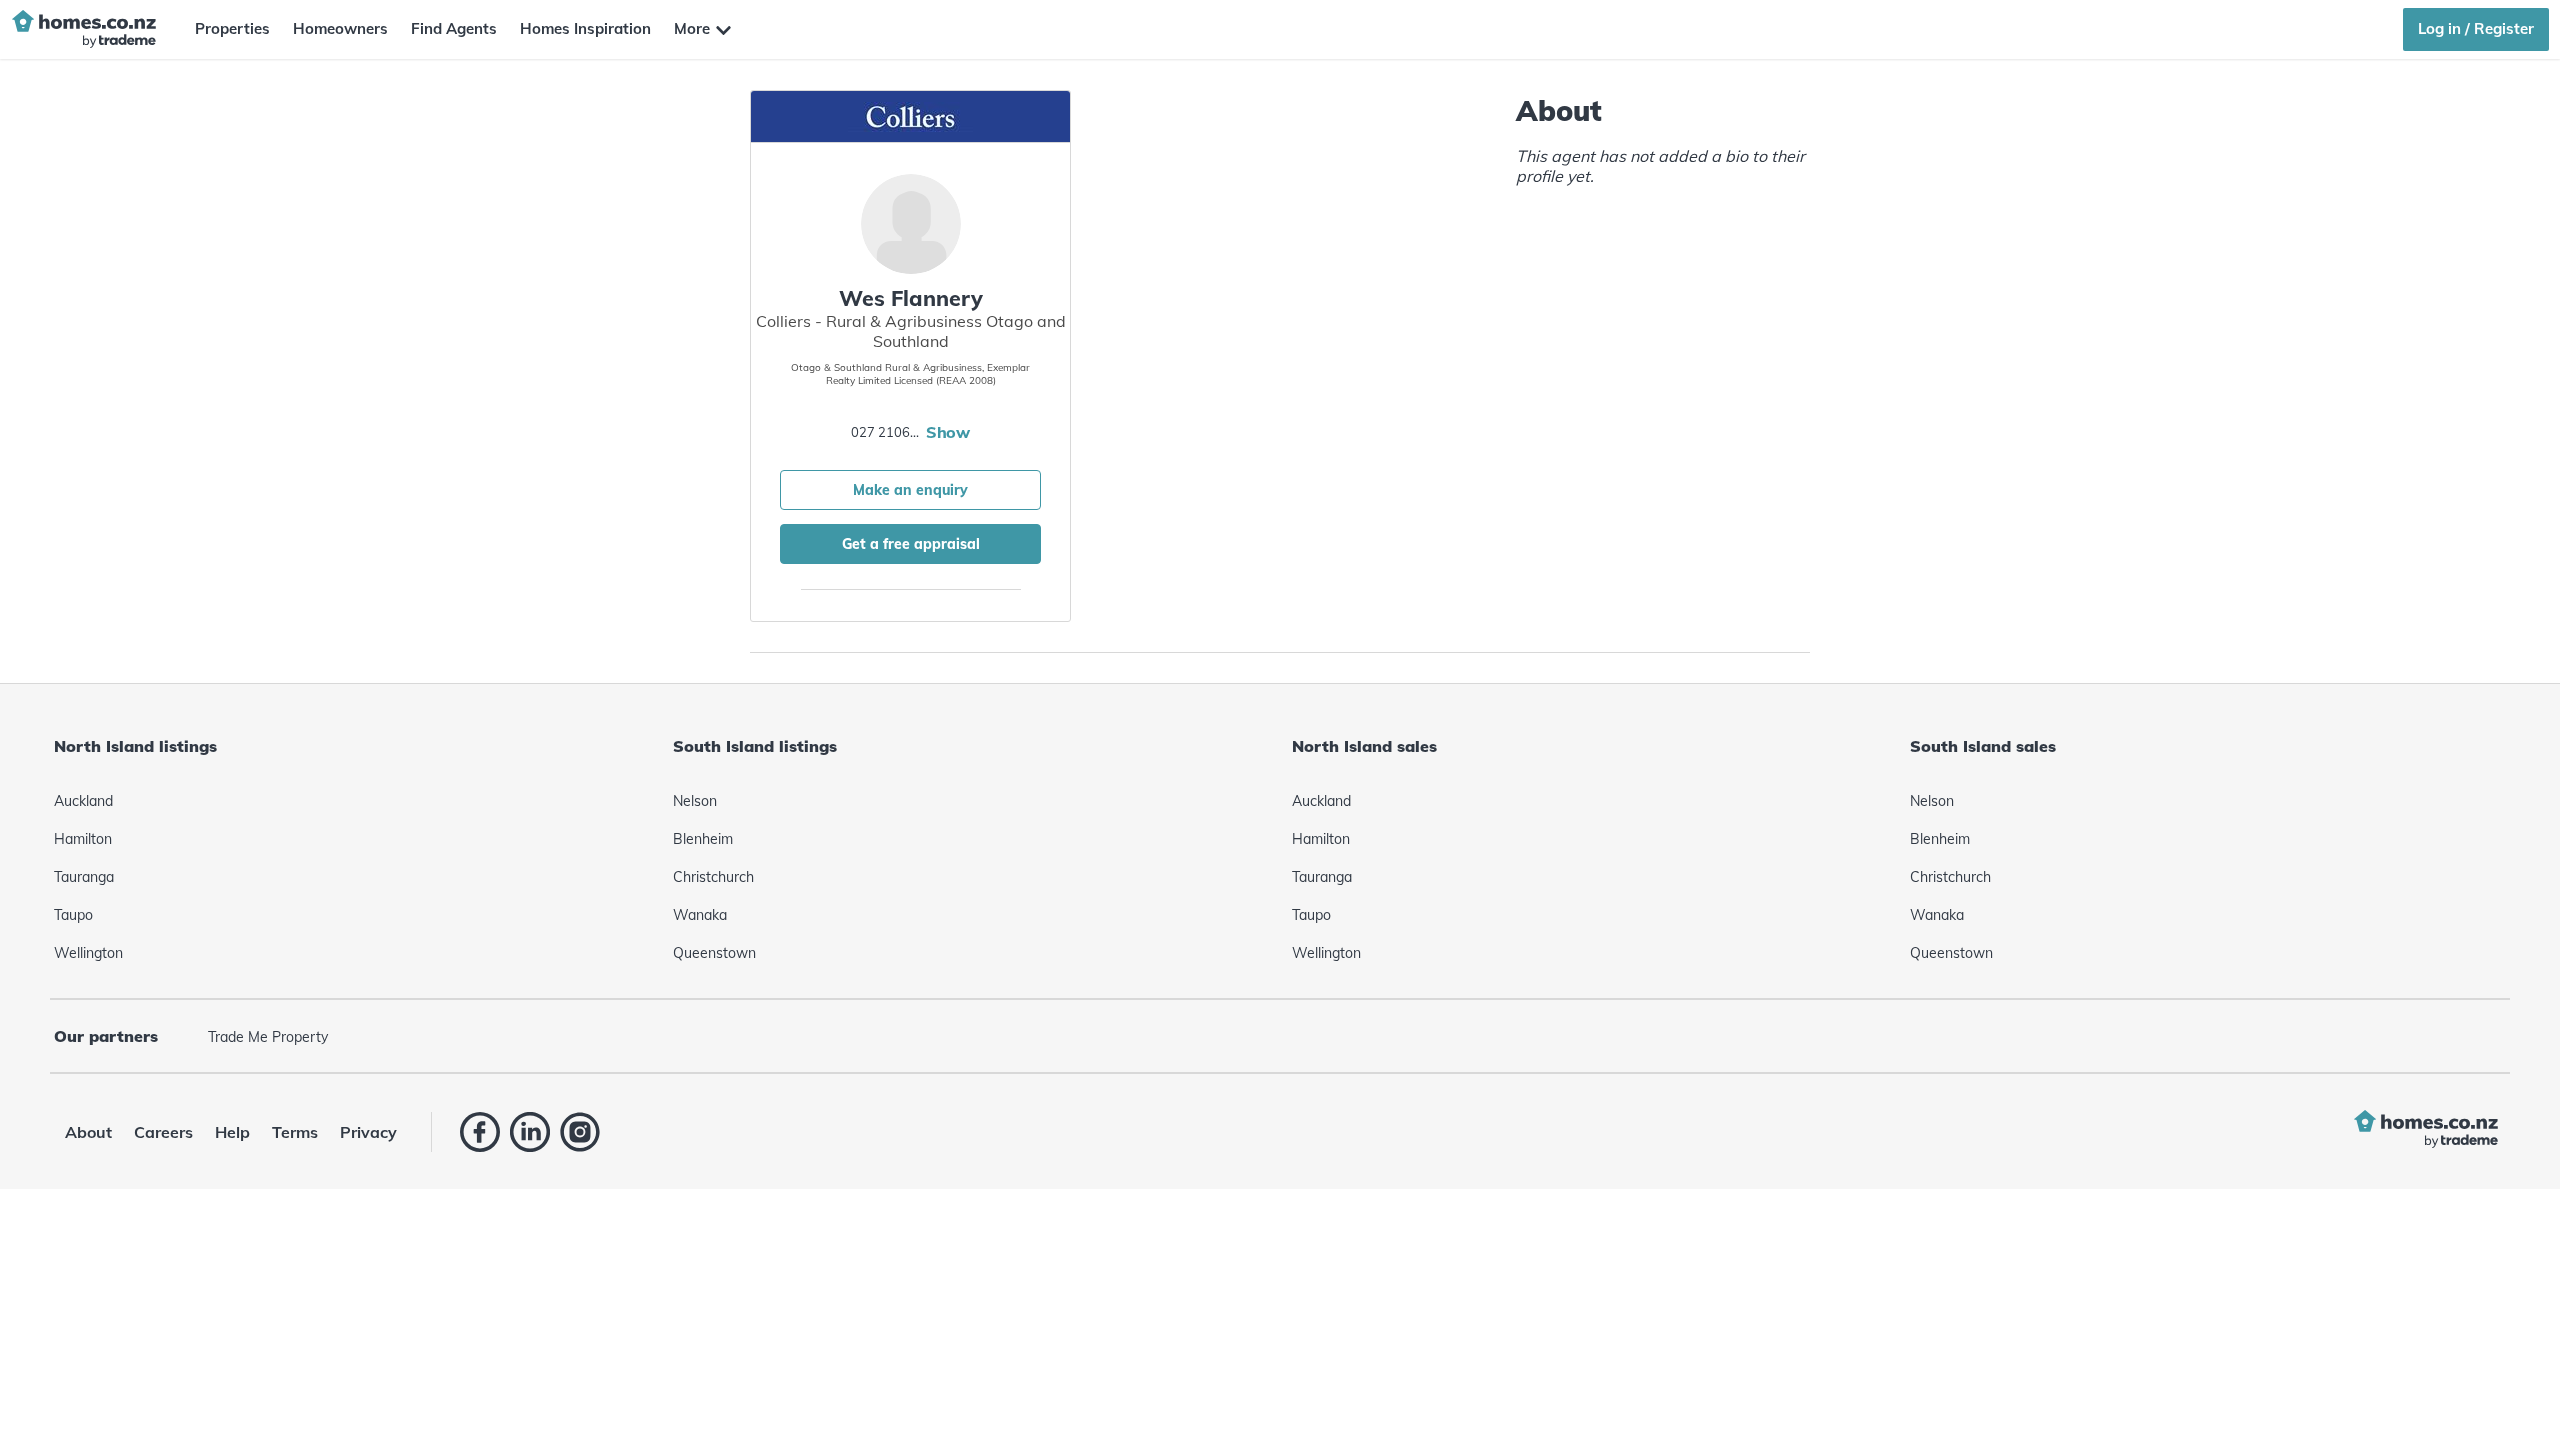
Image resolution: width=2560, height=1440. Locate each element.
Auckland (83, 801)
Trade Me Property (268, 1037)
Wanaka (700, 915)
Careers (163, 1132)
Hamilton (83, 839)
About (88, 1132)
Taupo (73, 915)
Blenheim (703, 839)
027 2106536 (886, 432)
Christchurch (713, 877)
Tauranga (84, 877)
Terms (295, 1132)
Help (232, 1132)
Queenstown (714, 953)
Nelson (695, 801)
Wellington (88, 953)
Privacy (368, 1132)
